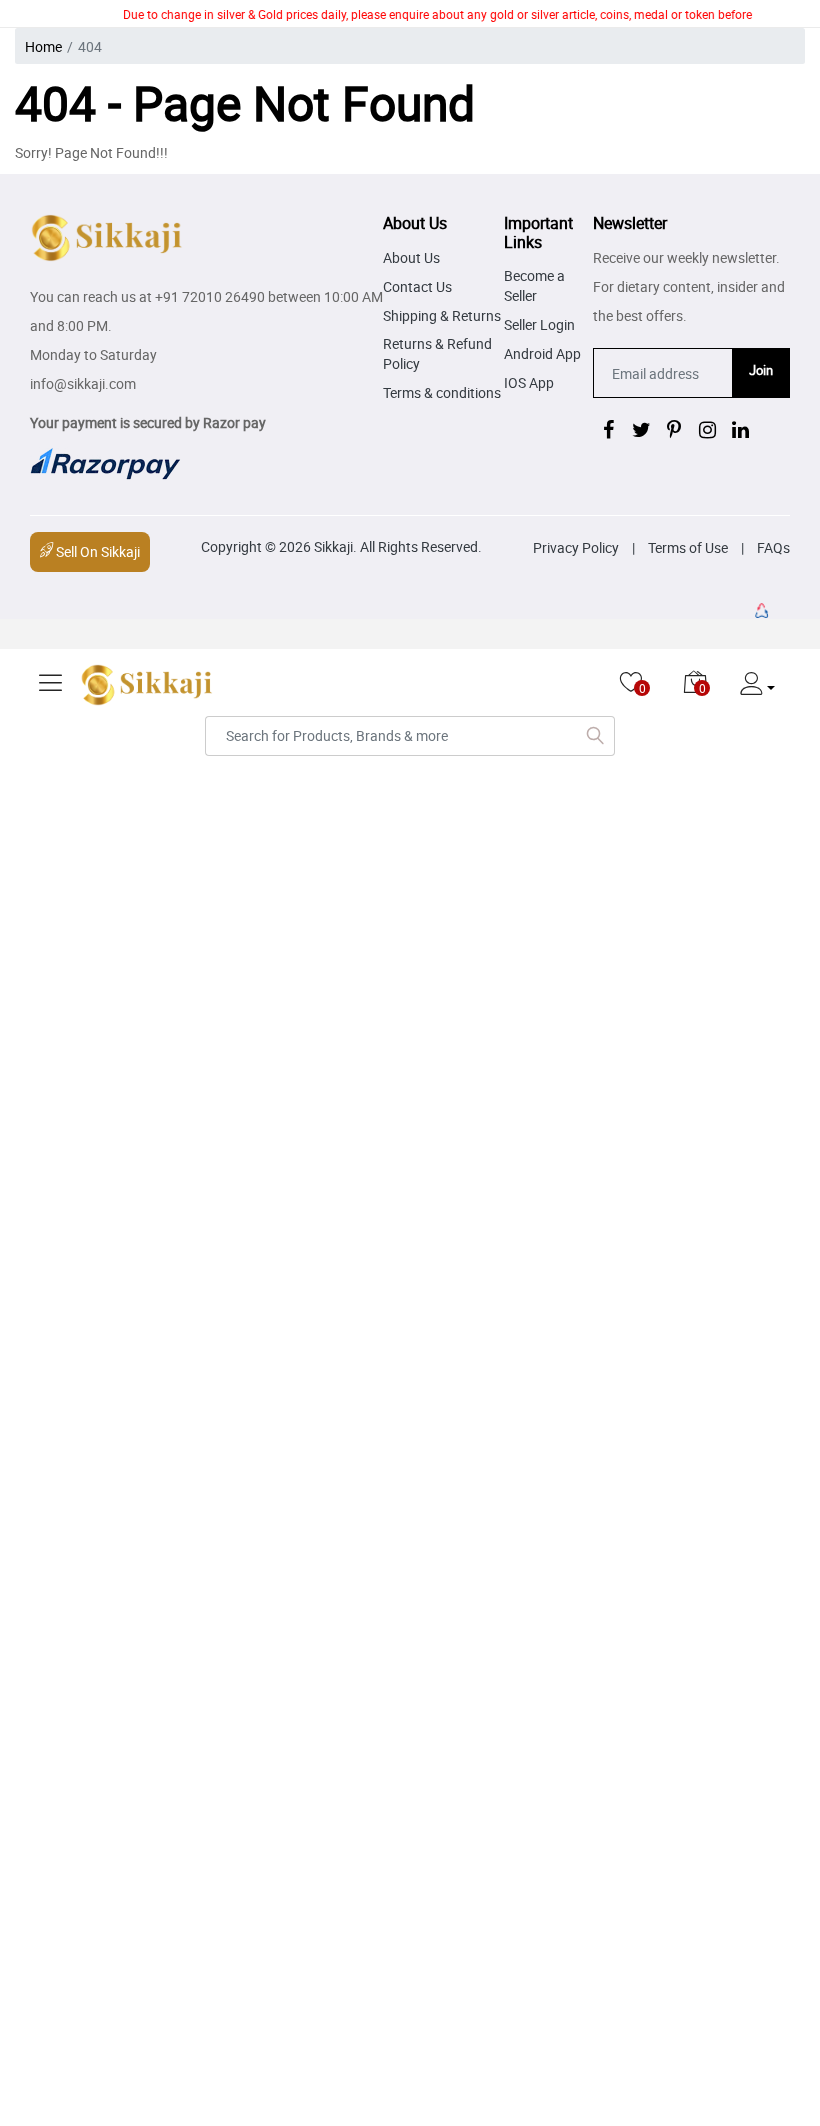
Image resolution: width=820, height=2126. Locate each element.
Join (761, 370)
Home (43, 46)
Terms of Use (688, 547)
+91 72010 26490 (210, 296)
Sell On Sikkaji (96, 551)
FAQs (773, 547)
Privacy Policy (576, 547)
